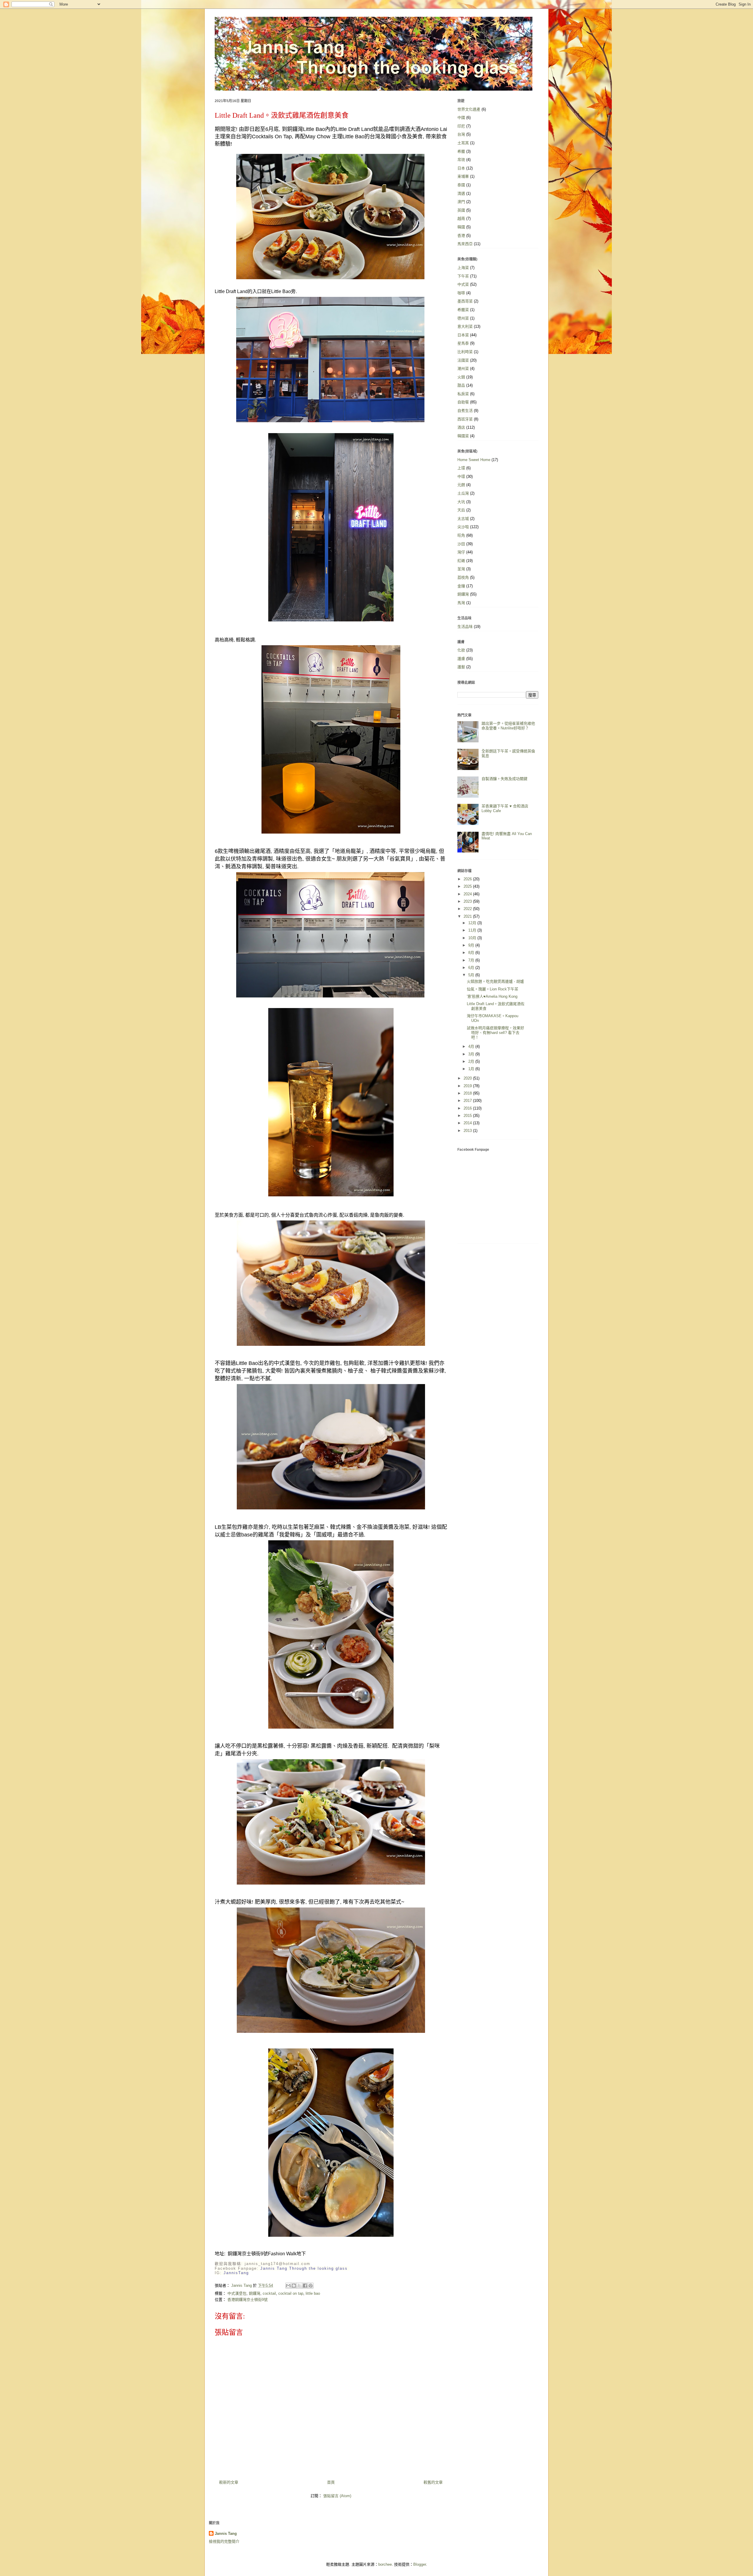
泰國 (461, 185)
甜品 (461, 385)
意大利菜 (465, 326)
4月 (472, 1046)
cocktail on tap (291, 2293)
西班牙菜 (465, 419)
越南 (461, 218)
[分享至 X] (299, 2286)
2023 (468, 901)
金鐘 (461, 586)
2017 (468, 1101)
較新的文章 (229, 2482)
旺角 (461, 535)
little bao (313, 2293)
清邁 (461, 193)
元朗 (461, 485)
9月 (472, 945)
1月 (472, 1069)
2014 (468, 1123)
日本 (461, 168)
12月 (473, 923)
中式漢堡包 (237, 2293)
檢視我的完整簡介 (224, 2541)
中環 (461, 477)
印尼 (461, 126)
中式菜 (463, 284)
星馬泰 (463, 343)
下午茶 (463, 276)
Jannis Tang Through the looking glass (304, 2268)
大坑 (461, 502)
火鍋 (461, 377)
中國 (461, 118)
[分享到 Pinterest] (311, 2286)
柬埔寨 (463, 176)
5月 (472, 975)
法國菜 (463, 360)
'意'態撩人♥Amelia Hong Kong (492, 996)
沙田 (461, 544)
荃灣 (461, 569)
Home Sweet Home (474, 460)
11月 (473, 930)
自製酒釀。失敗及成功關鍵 (504, 779)
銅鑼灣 (255, 2293)
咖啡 (461, 293)
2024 (468, 894)
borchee (385, 2564)
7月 (472, 960)
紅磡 (461, 561)
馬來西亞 (465, 244)
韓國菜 (463, 436)
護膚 (461, 659)
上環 (461, 468)
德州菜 (463, 318)
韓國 (461, 227)
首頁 (331, 2482)
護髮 (461, 667)
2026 (468, 879)
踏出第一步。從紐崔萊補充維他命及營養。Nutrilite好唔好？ (508, 726)
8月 (472, 953)
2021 (468, 916)
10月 (473, 938)
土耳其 (463, 143)
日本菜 (463, 335)
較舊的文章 (433, 2482)
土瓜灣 (463, 493)
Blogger (420, 2564)
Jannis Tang (226, 2533)
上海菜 (463, 268)
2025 (468, 886)
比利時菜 (465, 352)
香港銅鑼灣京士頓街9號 (248, 2300)
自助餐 (463, 402)
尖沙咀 (463, 527)
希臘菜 (463, 310)
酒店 (461, 427)
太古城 (463, 519)
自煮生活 (465, 411)
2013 (468, 1131)
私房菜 (463, 394)
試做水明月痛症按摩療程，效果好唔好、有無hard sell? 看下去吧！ (495, 1032)
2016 (468, 1108)
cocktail (269, 2293)
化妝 (461, 650)
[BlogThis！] (294, 2286)
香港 (461, 236)
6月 (472, 968)
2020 (468, 1078)
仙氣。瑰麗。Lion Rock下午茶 (493, 989)
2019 (468, 1086)
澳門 (461, 202)
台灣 (461, 134)
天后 (461, 510)
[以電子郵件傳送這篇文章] (288, 2286)
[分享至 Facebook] (305, 2286)
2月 (472, 1061)
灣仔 (461, 552)
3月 (472, 1054)
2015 (468, 1116)
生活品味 (465, 627)
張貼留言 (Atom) (337, 2496)
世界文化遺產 (469, 109)
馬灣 (461, 603)
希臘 (461, 151)
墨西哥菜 (465, 301)
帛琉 (461, 160)
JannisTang (236, 2273)
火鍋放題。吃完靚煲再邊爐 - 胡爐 (495, 981)
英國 (461, 210)
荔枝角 (463, 577)
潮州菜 (463, 369)
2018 (468, 1093)
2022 (468, 909)
